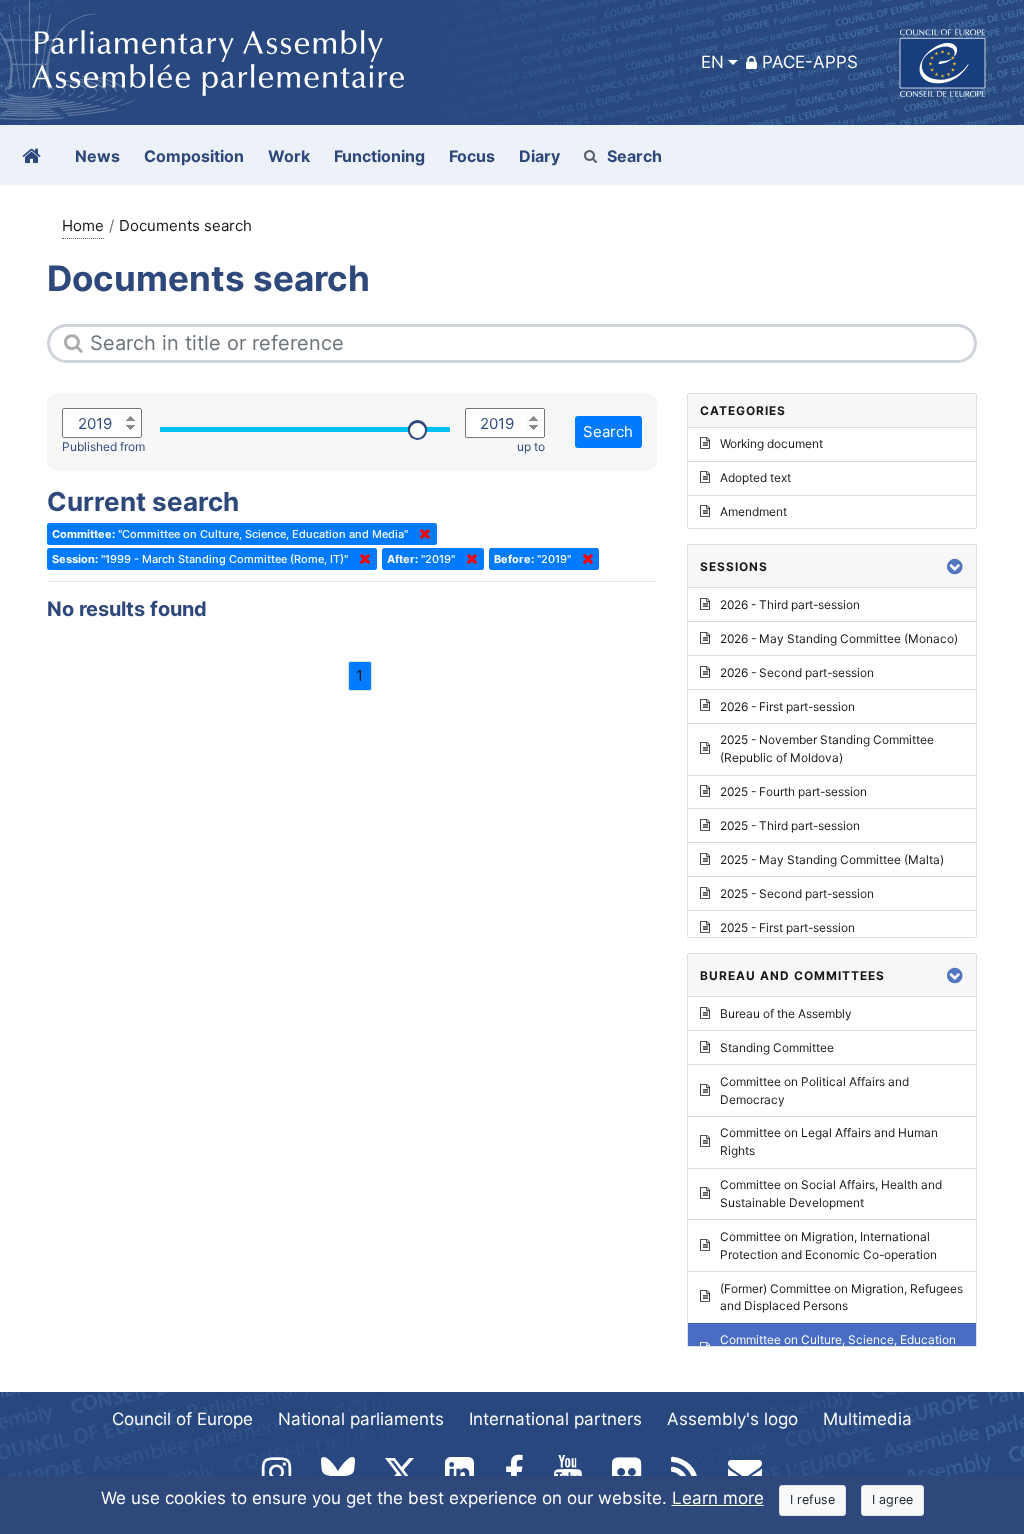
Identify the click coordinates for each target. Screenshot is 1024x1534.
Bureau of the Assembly (786, 1013)
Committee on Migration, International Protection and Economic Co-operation (828, 1245)
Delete (421, 534)
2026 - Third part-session (790, 604)
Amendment (753, 511)
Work (289, 156)
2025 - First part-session (787, 927)
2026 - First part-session (787, 706)
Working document (771, 443)
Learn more (718, 1498)
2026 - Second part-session (797, 672)
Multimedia (867, 1419)
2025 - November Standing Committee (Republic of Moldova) (827, 748)
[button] (955, 566)
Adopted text (755, 477)
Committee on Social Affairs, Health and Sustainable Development (831, 1193)
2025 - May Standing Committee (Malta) (832, 859)
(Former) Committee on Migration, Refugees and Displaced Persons (841, 1297)
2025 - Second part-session (797, 893)
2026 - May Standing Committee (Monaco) (839, 638)
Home (83, 225)
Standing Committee (777, 1047)
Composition (194, 156)
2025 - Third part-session (790, 825)
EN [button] (712, 62)
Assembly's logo (732, 1419)
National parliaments (361, 1419)
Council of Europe (182, 1419)
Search (634, 156)
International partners (555, 1419)
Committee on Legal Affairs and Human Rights (829, 1141)
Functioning (379, 156)
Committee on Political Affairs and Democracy (814, 1090)
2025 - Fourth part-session (793, 791)
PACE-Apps (810, 62)
